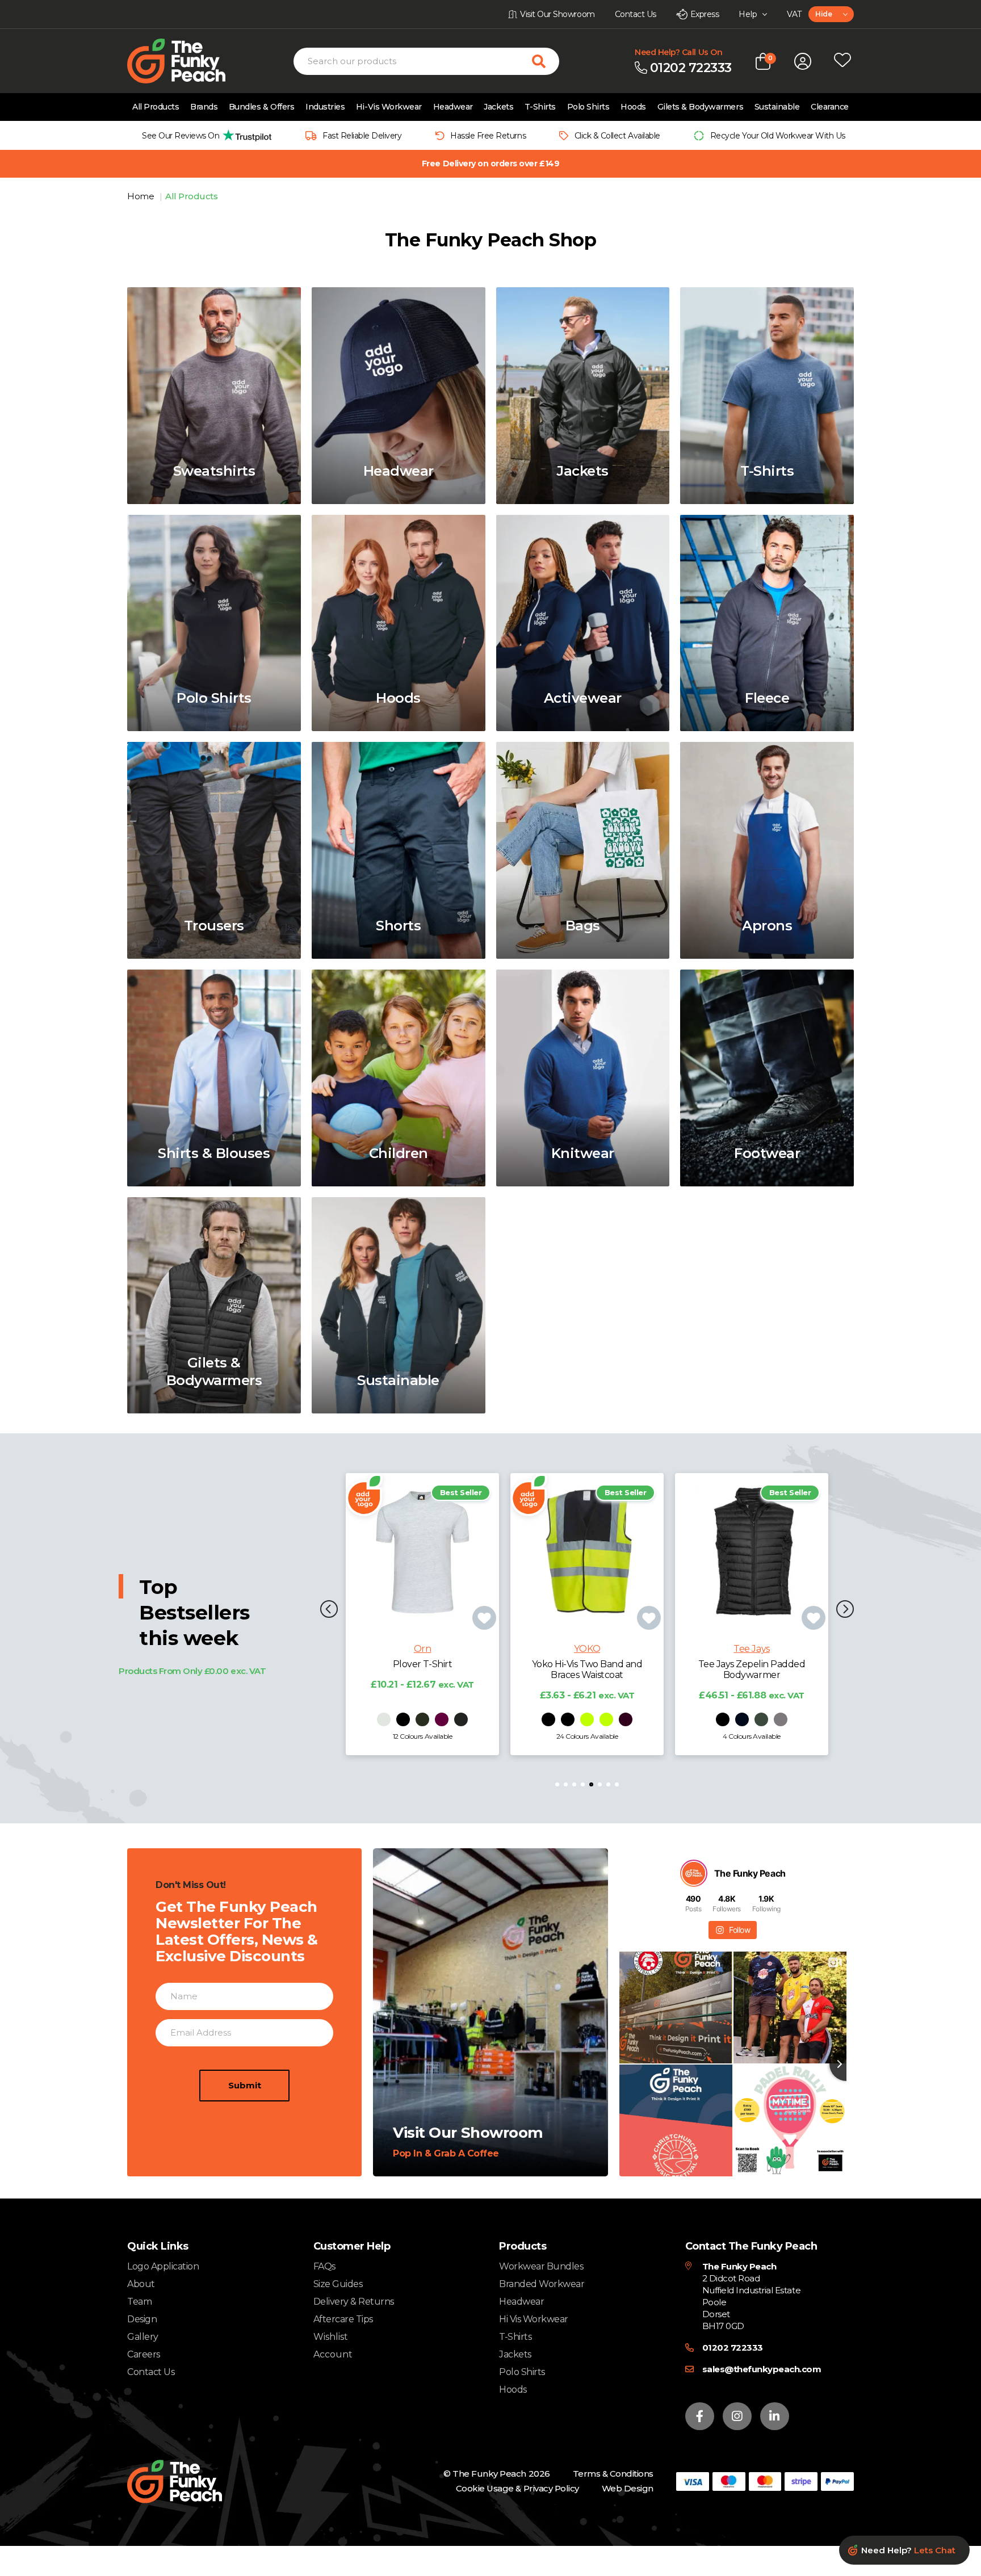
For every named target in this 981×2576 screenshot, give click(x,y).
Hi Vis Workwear (534, 2319)
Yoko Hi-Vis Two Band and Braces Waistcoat (422, 1669)
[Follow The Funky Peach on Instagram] (737, 2416)
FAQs (324, 2266)
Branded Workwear (542, 2284)
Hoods (633, 107)
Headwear (453, 107)
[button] (329, 1610)
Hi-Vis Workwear (389, 107)
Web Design (628, 2488)
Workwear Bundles (541, 2266)
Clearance (830, 107)
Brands (204, 107)
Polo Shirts (588, 107)
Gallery (143, 2337)
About (141, 2284)
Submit (245, 2085)
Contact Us (151, 2372)
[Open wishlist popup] (842, 61)
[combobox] (831, 14)
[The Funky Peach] (190, 61)
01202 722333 (733, 2348)
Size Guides (338, 2284)
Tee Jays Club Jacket (751, 1664)
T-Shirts (540, 107)
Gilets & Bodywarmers (700, 107)
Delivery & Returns (354, 2302)
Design (142, 2319)
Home (142, 196)
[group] (204, 135)
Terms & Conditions (613, 2474)
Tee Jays (587, 1649)
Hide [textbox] (823, 14)
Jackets (498, 107)
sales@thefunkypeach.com (762, 2369)
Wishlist (331, 2337)
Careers (144, 2354)
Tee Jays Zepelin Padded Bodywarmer (587, 1669)
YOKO (422, 1649)
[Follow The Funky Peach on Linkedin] (775, 2416)
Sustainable (777, 107)
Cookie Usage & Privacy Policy (517, 2488)
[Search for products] (546, 61)
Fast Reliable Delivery (362, 136)
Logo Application (163, 2266)
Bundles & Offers (261, 107)
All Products (156, 107)
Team (139, 2302)
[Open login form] (803, 61)
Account (333, 2355)
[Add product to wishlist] (484, 1618)
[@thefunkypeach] (694, 1873)
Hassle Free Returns (488, 136)
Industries (325, 107)
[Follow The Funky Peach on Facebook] (700, 2416)
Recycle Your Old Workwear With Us (778, 136)
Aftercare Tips (343, 2319)
